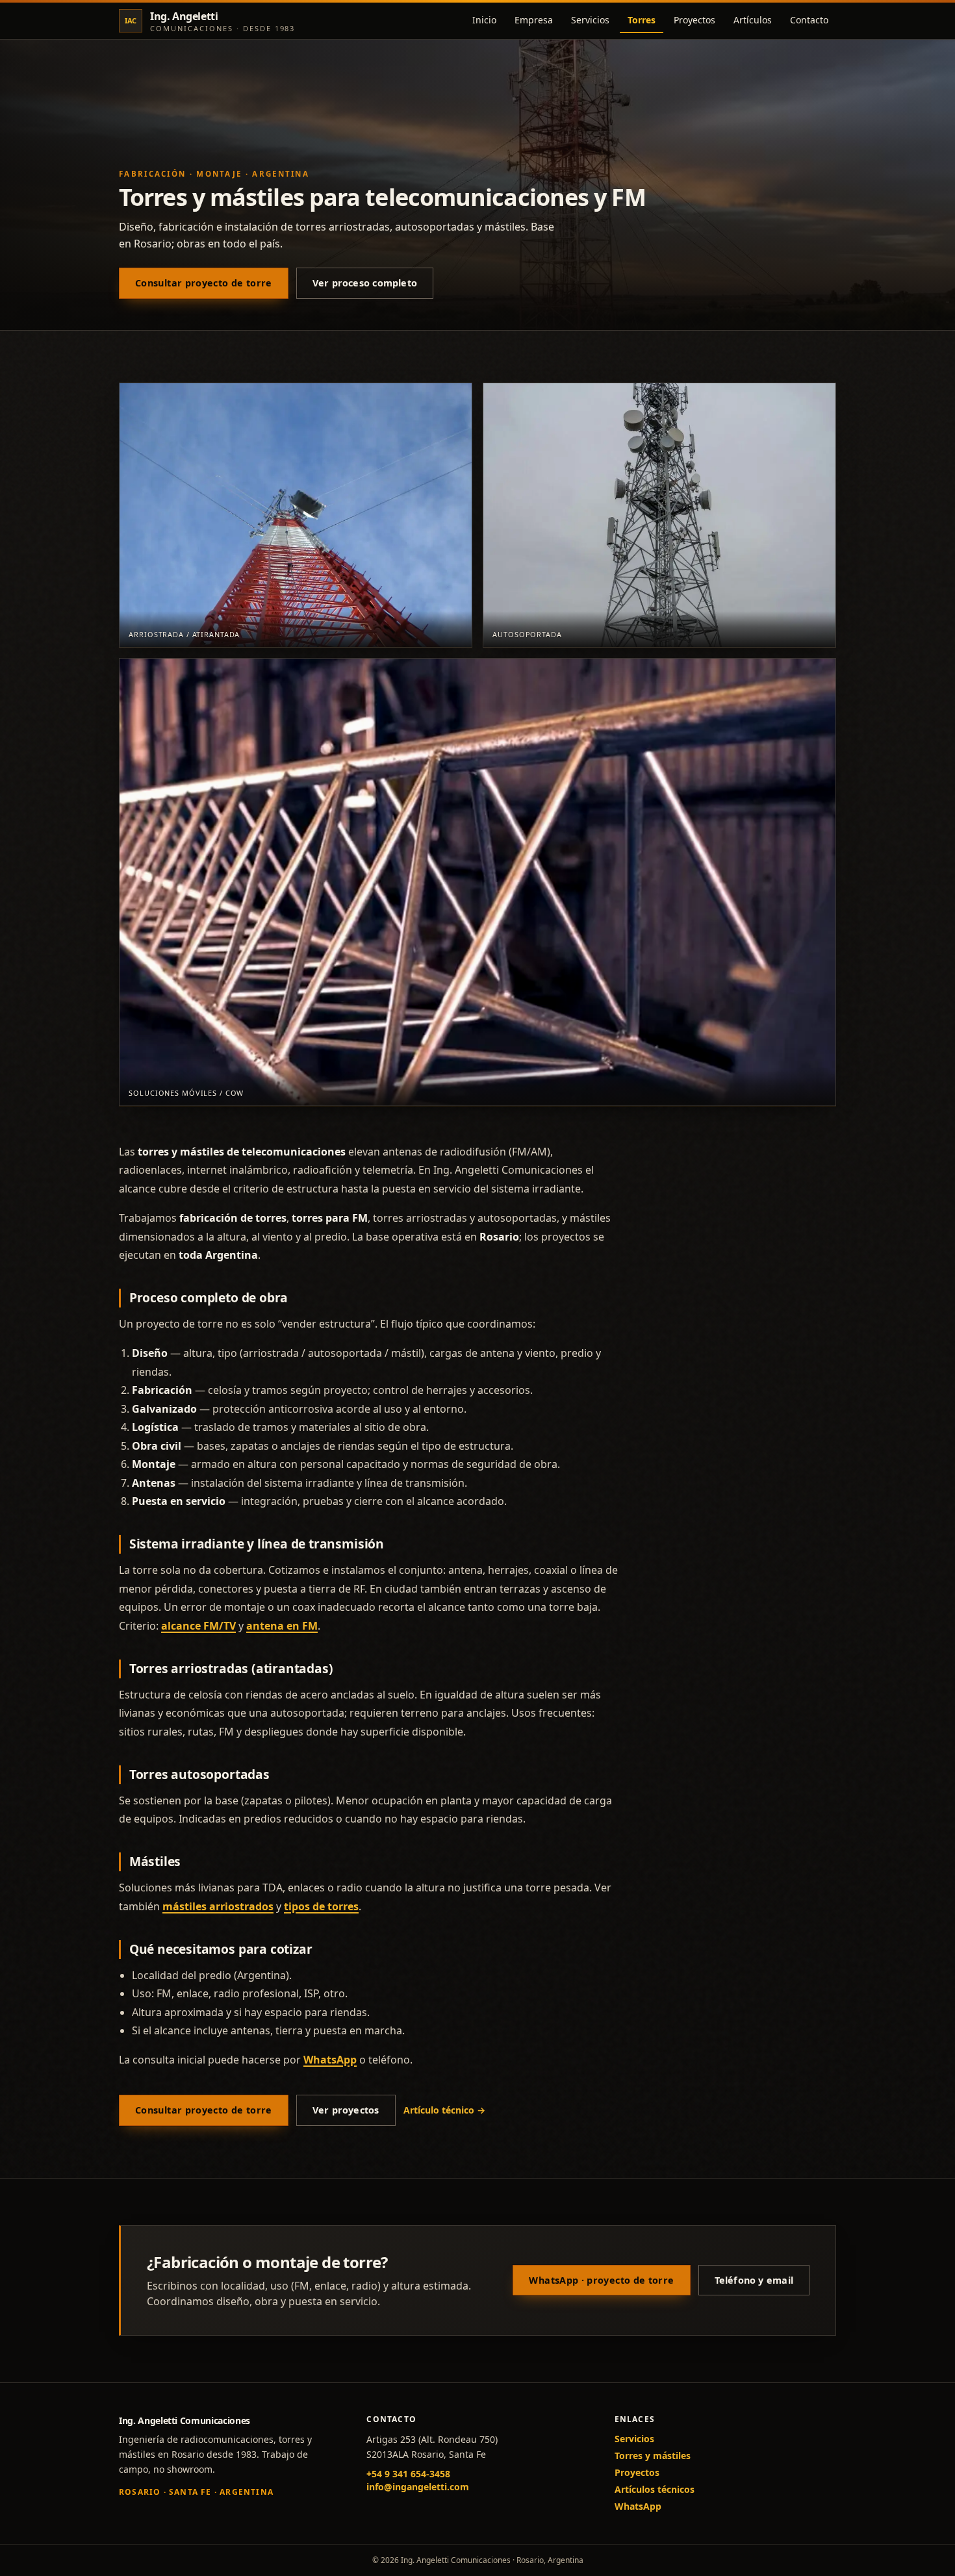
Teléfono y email (754, 2280)
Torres (642, 20)
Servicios (590, 20)
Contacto (809, 20)
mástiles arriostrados (218, 1906)
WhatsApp (330, 2060)
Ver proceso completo (365, 283)
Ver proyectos (346, 2110)
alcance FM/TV (198, 1626)
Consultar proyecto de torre (204, 283)
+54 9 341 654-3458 (408, 2474)
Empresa (534, 20)
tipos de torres (321, 1906)
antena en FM (282, 1626)
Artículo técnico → (444, 2110)
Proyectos (694, 20)
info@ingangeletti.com (418, 2487)
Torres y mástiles (653, 2456)
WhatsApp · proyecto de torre (601, 2280)
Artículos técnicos (655, 2489)
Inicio (484, 20)
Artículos (753, 20)
